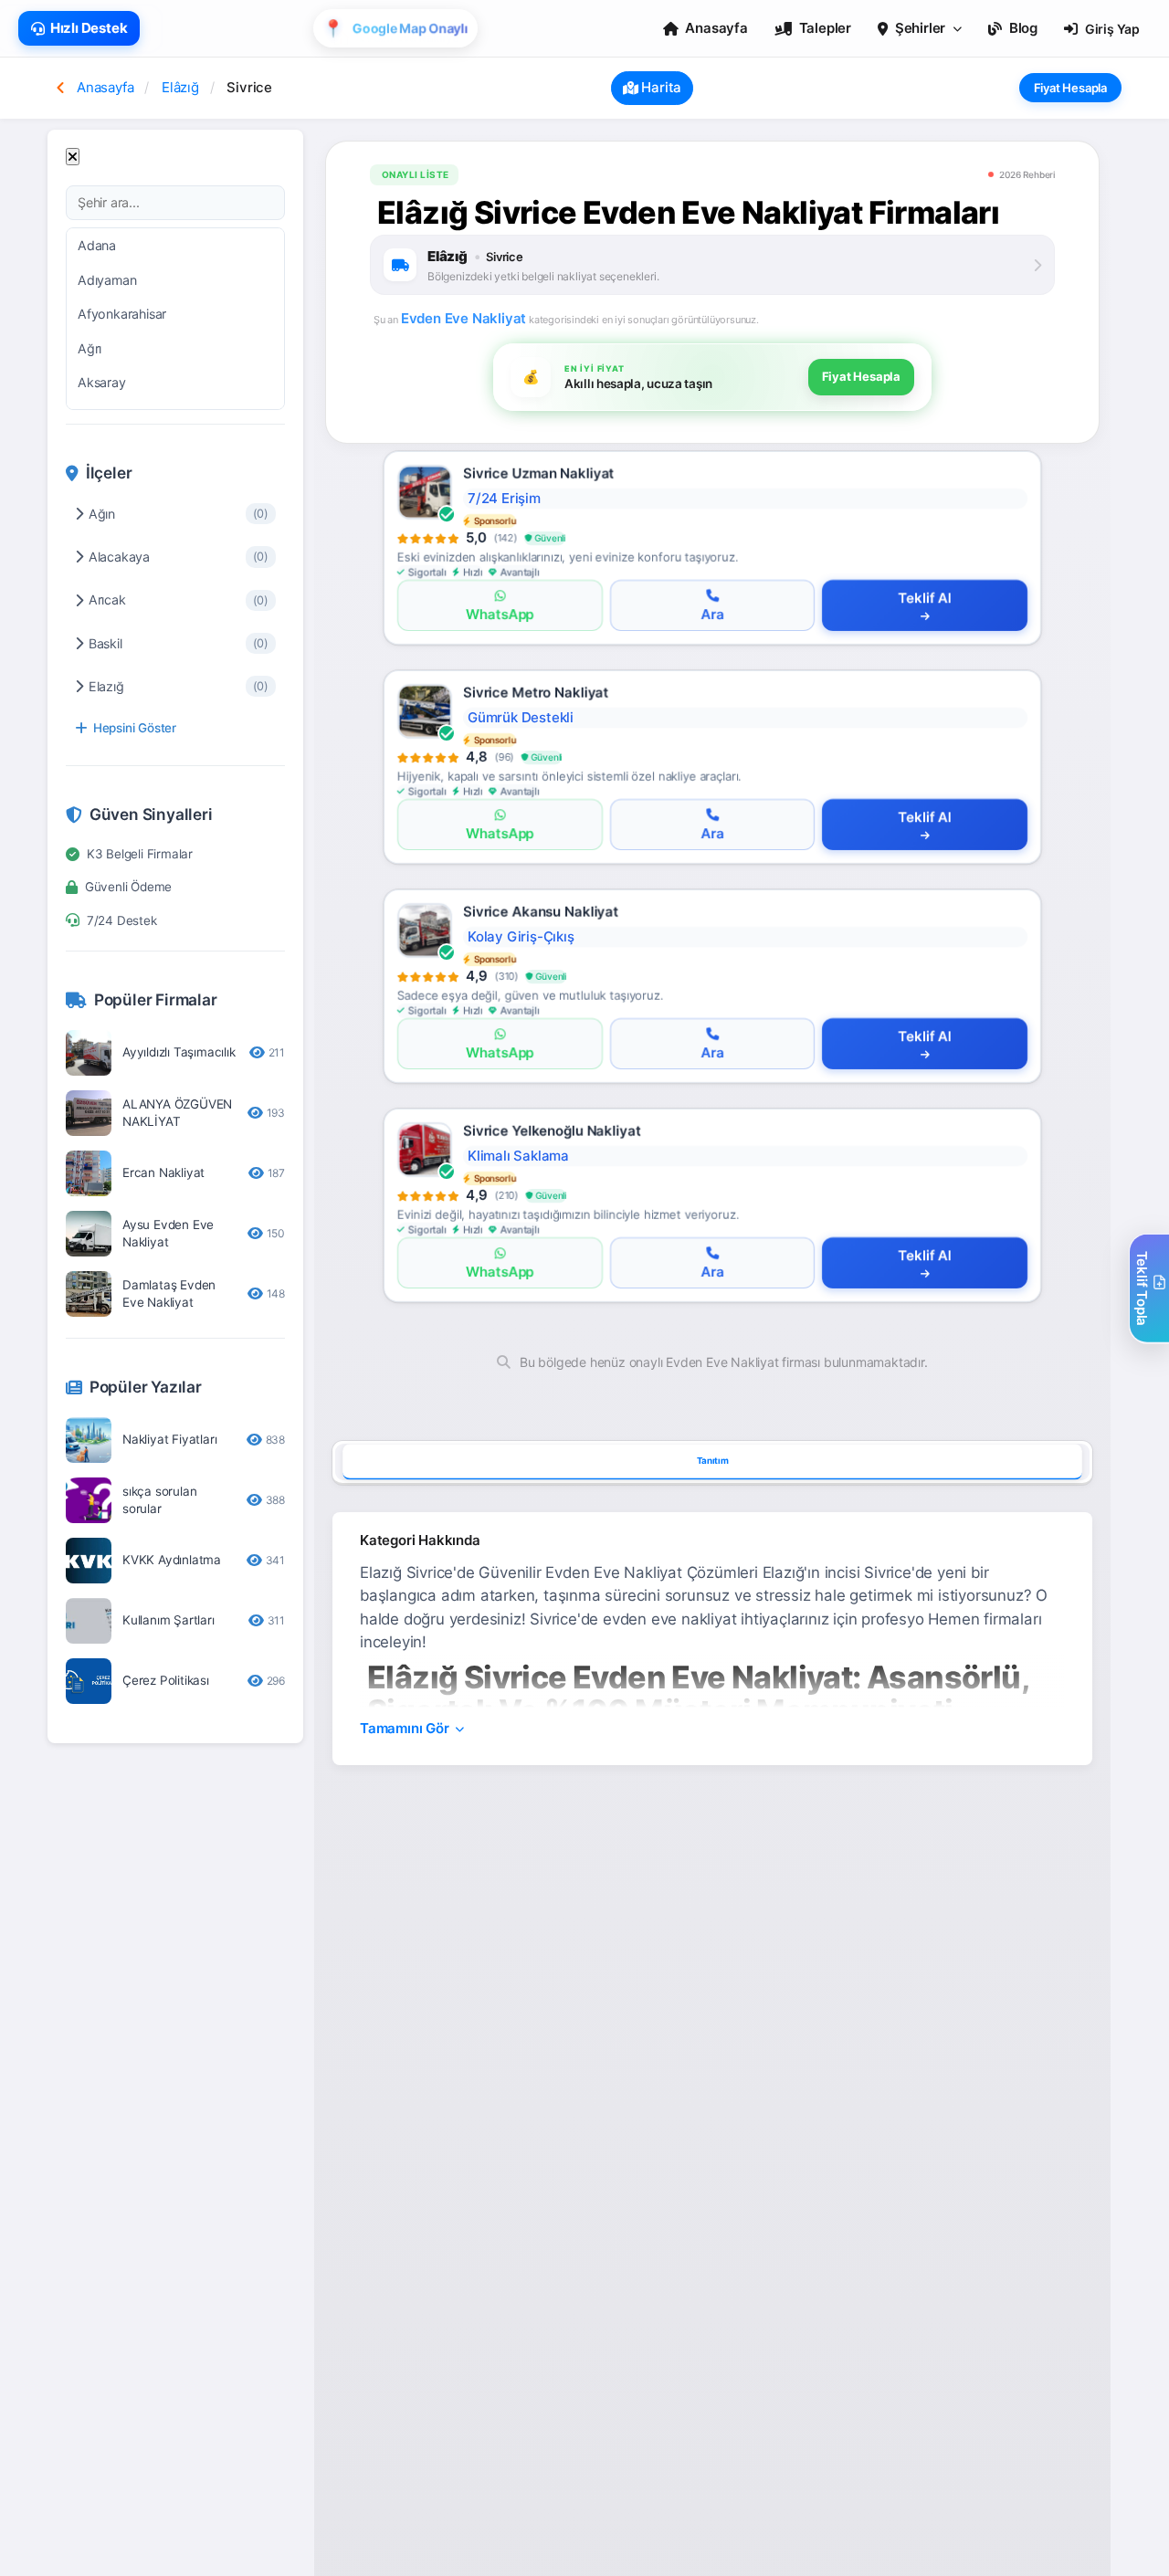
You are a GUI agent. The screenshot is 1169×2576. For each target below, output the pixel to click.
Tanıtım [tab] (713, 1460)
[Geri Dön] (60, 88)
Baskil (179, 643)
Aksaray (102, 382)
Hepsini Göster (135, 728)
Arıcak (179, 599)
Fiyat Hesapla (1070, 88)
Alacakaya (179, 557)
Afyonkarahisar (122, 314)
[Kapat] (73, 157)
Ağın (179, 514)
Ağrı (90, 348)
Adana (97, 245)
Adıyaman (107, 280)
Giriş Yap (1112, 29)
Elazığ (179, 686)
